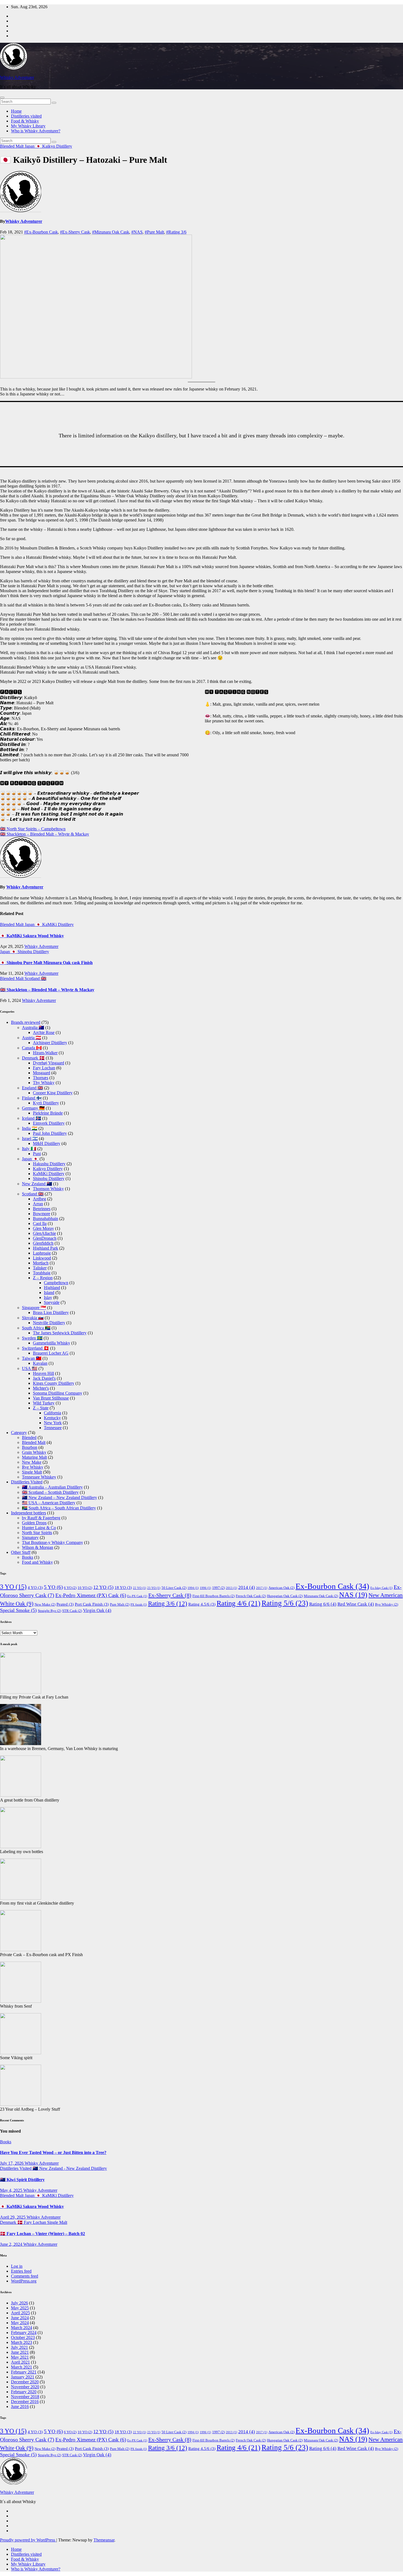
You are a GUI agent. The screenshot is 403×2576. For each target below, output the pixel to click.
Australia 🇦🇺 (33, 1028)
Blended (29, 1437)
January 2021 (23, 2377)
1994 (193, 1588)
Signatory (30, 1538)
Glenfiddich (43, 1243)
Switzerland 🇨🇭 (36, 1348)
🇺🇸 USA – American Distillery (49, 1503)
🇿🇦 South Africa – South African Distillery (59, 1508)
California (52, 1413)
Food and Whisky (37, 1562)
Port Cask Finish (92, 1604)
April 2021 (20, 2362)
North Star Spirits (37, 1533)
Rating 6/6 (323, 1604)
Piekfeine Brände (48, 1113)
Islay (48, 1297)
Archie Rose (44, 1032)
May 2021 (20, 2357)
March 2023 (22, 2342)
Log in (17, 2266)
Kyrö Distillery (46, 1103)
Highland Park (46, 1248)
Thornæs (41, 1078)
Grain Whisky (34, 1452)
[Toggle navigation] (2, 98)
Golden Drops (34, 1523)
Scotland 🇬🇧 (36, 978)
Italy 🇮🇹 (29, 1149)
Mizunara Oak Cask (321, 1596)
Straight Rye (49, 1611)
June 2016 (20, 2407)
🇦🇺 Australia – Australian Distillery (52, 1487)
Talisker (40, 1268)
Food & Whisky (25, 121)
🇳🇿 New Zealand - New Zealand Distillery (70, 2168)
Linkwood (42, 1258)
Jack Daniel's (44, 1378)
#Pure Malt (154, 232)
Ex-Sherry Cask (170, 1595)
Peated (65, 1604)
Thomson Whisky (48, 1189)
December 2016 (25, 2402)
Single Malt (32, 1472)
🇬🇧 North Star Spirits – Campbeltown (33, 829)
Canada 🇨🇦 (32, 1048)
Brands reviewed (26, 1022)
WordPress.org (24, 2281)
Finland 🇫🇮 (32, 1098)
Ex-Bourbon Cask (332, 1586)
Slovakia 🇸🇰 (33, 1318)
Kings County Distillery (54, 1383)
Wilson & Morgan (38, 1547)
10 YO (85, 1588)
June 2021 (20, 2352)
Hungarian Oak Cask (285, 1596)
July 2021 (19, 2347)
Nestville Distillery (49, 1323)
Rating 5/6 (285, 1603)
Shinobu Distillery (33, 952)
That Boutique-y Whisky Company (52, 1542)
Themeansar (104, 2540)
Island (49, 1293)
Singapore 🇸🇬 (34, 1308)
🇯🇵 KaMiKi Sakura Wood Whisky (32, 936)
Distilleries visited (26, 116)
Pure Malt (120, 1604)
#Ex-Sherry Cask (75, 232)
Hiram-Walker (45, 1053)
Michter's (41, 1388)
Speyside (52, 1302)
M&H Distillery (47, 1143)
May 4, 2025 (12, 2190)
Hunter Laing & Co (39, 1528)
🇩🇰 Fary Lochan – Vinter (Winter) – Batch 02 (42, 2234)
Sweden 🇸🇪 (32, 1338)
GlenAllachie (44, 1233)
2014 (247, 1587)
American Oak (281, 1588)
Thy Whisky (44, 1083)
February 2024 (24, 2333)
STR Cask (72, 1611)
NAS (353, 1595)
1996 (205, 1588)
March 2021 (22, 2367)
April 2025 (20, 2313)
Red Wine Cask (356, 1604)
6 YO (70, 1588)
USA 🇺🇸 (30, 1368)
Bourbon (30, 1447)
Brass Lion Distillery (51, 1313)
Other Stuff (21, 1552)
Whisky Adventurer (17, 77)
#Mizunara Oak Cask (111, 232)
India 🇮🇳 (30, 1128)
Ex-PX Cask (137, 1596)
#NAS (137, 232)
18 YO (123, 1587)
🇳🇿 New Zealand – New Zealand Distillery (59, 1498)
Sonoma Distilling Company (58, 1393)
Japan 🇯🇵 (33, 146)
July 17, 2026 (12, 2163)
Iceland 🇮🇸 (32, 1118)
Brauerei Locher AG (51, 1353)
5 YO (53, 1587)
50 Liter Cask (174, 1588)
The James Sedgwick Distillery (60, 1333)
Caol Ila (40, 1223)
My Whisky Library (28, 126)
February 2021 (24, 2372)
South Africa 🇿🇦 (36, 1328)
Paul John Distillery (50, 1133)
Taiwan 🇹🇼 (32, 1358)
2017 (262, 1588)
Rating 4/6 (239, 1603)
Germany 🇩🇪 (33, 1108)
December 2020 (25, 2382)
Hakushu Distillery (49, 1164)
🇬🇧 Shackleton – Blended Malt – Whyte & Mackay (45, 834)
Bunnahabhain (46, 1219)
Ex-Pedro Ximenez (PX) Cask (91, 1595)
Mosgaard (42, 1073)
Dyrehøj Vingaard (49, 1063)
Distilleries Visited (27, 1482)
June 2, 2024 (12, 2244)
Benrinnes (42, 1209)
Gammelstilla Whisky (52, 1343)
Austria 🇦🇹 (32, 1038)
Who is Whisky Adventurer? (36, 131)
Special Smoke (18, 1610)
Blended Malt (12, 146)
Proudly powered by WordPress (28, 2540)
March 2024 (22, 2328)
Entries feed (21, 2271)
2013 (232, 1588)
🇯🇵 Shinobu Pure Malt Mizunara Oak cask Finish (46, 963)
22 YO (140, 1588)
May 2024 (20, 2323)
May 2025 (20, 2308)
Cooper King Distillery (53, 1093)
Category (19, 1433)
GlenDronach (45, 1238)
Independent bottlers (29, 1513)
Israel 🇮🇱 (30, 1139)
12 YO (103, 1587)
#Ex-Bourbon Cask (41, 232)
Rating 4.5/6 (202, 1604)
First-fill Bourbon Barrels (214, 1596)
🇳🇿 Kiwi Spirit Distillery (22, 2180)
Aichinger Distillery (50, 1043)
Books (28, 1557)
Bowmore (42, 1214)
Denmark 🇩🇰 (33, 1058)
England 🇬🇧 (32, 1088)
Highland (52, 1288)
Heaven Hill (43, 1373)
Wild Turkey (44, 1403)
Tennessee (53, 1428)
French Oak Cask (251, 1596)
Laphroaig (42, 1253)
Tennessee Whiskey (39, 1477)
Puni (37, 1154)
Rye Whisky (33, 1467)
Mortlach (41, 1263)
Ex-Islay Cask (381, 1588)
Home (16, 111)
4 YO (35, 1587)
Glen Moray (43, 1228)
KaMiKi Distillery (58, 924)
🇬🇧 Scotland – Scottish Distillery (50, 1492)
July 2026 (19, 2303)
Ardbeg (39, 1199)
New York (53, 1423)
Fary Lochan (44, 1068)
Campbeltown (56, 1283)
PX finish (139, 1605)
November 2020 (25, 2387)
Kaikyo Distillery (57, 146)
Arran (38, 1204)
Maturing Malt (34, 1457)
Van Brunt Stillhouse (51, 1398)
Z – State (41, 1408)
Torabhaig (42, 1273)
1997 (218, 1588)
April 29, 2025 (13, 2217)
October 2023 (23, 2337)
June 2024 (20, 2318)
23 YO (154, 1588)
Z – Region (43, 1278)
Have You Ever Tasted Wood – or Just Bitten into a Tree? (53, 2152)
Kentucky (52, 1418)
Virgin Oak (97, 1610)
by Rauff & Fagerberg (41, 1518)
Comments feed (25, 2276)
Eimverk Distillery (49, 1123)
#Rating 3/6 (176, 232)
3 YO (13, 1587)
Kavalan (40, 1363)
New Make (32, 1462)
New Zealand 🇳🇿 (37, 1184)
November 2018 (25, 2397)
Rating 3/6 (168, 1604)
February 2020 (24, 2392)
